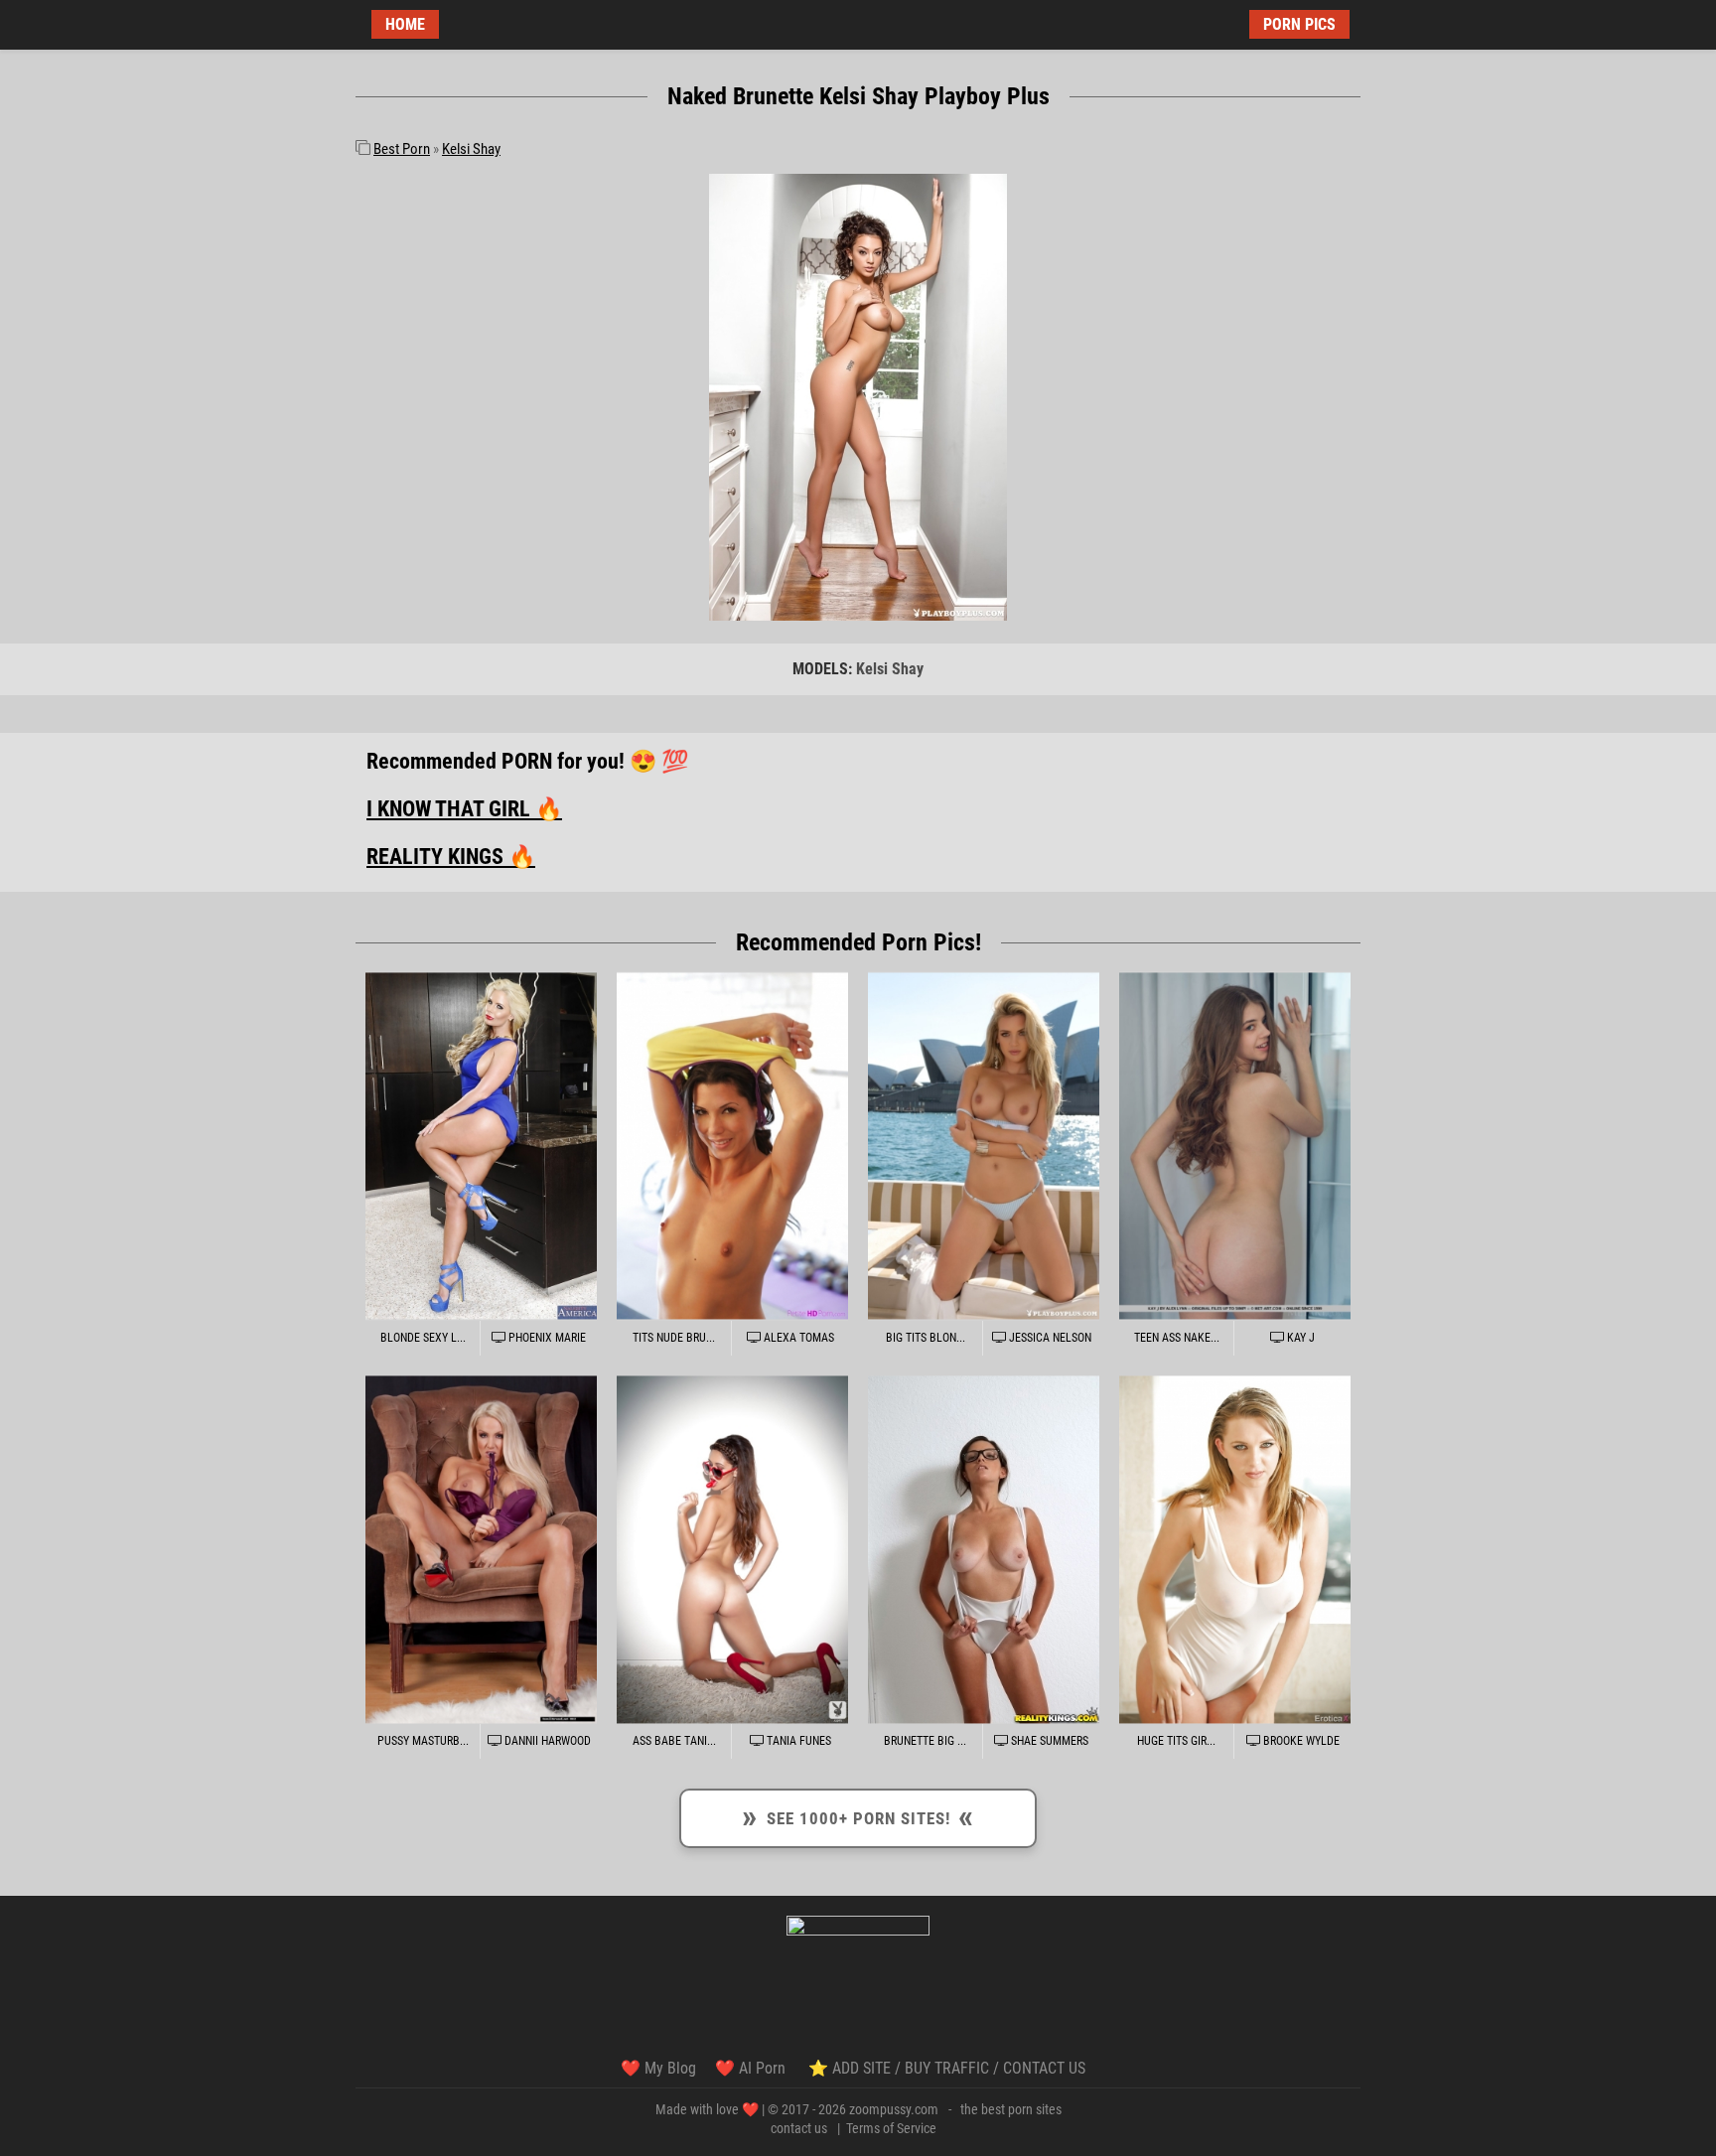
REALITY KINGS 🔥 (451, 857)
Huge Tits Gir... (1176, 1741)
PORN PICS (1299, 24)
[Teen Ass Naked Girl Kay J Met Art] (1235, 1146)
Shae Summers (1048, 1741)
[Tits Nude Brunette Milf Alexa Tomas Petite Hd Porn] (732, 1146)
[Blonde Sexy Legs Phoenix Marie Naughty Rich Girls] (481, 1146)
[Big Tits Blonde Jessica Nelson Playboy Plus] (984, 1146)
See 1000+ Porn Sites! (858, 1815)
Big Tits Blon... (926, 1338)
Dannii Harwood (546, 1741)
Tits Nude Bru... (674, 1338)
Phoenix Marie (546, 1338)
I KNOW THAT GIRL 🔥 (464, 809)
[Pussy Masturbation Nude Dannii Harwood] (481, 1550)
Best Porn (402, 149)
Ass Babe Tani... (674, 1741)
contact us (799, 2128)
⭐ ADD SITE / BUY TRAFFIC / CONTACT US (947, 2068)
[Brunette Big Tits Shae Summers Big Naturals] (984, 1550)
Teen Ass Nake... (1177, 1338)
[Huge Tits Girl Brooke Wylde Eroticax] (1235, 1550)
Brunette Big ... (925, 1741)
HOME (405, 24)
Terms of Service (891, 2128)
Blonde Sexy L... (423, 1338)
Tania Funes (797, 1741)
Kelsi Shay (471, 149)
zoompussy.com (894, 2109)
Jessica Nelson (1049, 1338)
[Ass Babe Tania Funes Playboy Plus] (732, 1550)
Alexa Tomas (797, 1338)
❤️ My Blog (658, 2068)
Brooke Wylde (1300, 1741)
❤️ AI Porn (752, 2068)
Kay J (1299, 1338)
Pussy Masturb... (423, 1741)
